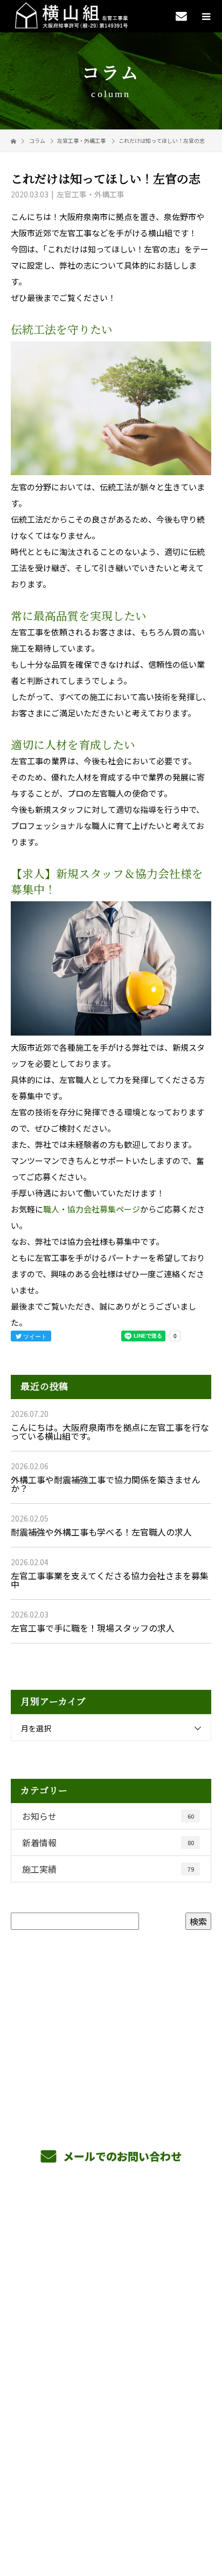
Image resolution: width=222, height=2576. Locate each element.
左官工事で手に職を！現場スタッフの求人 (93, 1628)
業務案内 (111, 2249)
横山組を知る (111, 2274)
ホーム (111, 2223)
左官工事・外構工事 (81, 141)
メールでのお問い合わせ (121, 2156)
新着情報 (108, 1842)
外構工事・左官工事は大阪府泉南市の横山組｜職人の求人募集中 (111, 2498)
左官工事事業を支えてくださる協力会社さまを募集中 (110, 1580)
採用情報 (111, 2299)
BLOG (111, 2350)
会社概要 (111, 2325)
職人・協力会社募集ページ (92, 1209)
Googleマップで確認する (111, 2452)
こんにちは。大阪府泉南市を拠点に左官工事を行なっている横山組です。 (110, 1431)
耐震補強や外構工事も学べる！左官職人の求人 (101, 1532)
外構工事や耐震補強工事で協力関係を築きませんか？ (106, 1484)
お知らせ (108, 1816)
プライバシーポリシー (111, 2507)
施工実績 (108, 1869)
